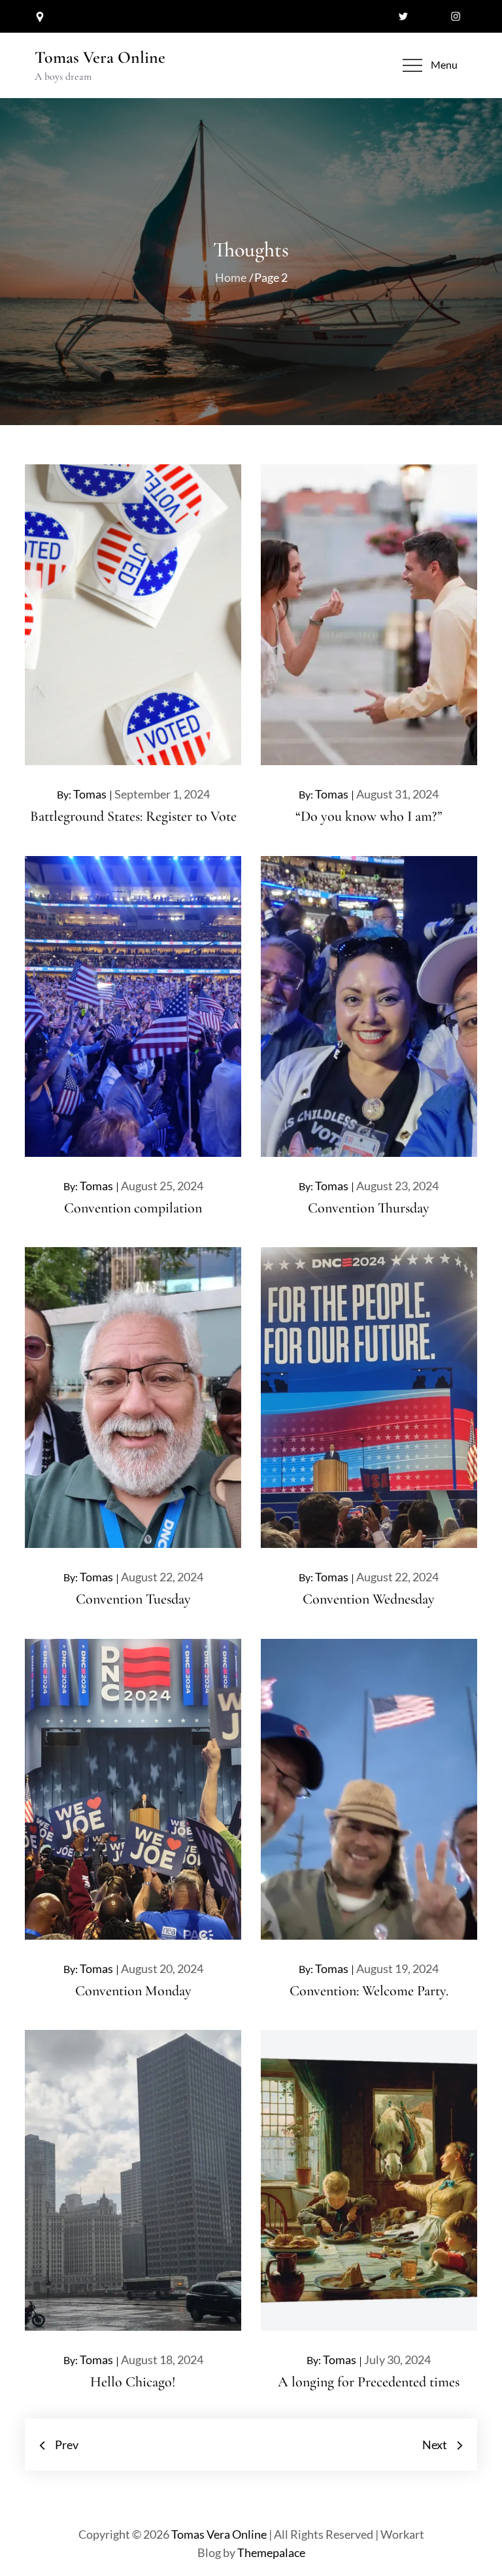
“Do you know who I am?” (369, 816)
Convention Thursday (369, 1208)
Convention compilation (133, 1208)
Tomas (90, 794)
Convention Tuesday (133, 1599)
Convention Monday (133, 1991)
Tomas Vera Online (100, 57)
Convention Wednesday (369, 1599)
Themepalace (271, 2552)
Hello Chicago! (133, 2382)
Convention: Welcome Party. (369, 1991)
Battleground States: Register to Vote (133, 816)
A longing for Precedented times (369, 2382)
